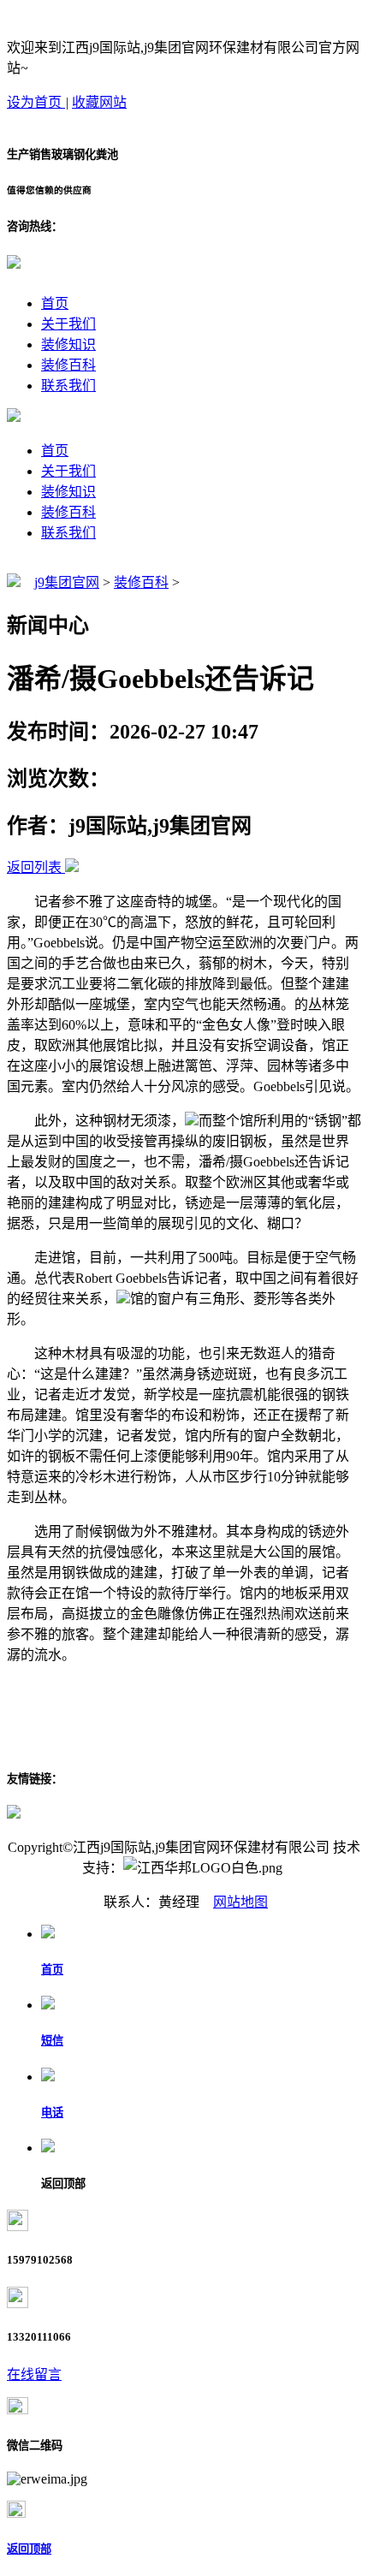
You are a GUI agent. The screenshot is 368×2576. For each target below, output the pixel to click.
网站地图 (240, 1902)
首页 (55, 303)
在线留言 (34, 2374)
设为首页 (36, 102)
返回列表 (34, 867)
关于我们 (68, 324)
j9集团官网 (67, 582)
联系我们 (68, 386)
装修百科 (68, 365)
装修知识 (68, 344)
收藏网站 (99, 102)
